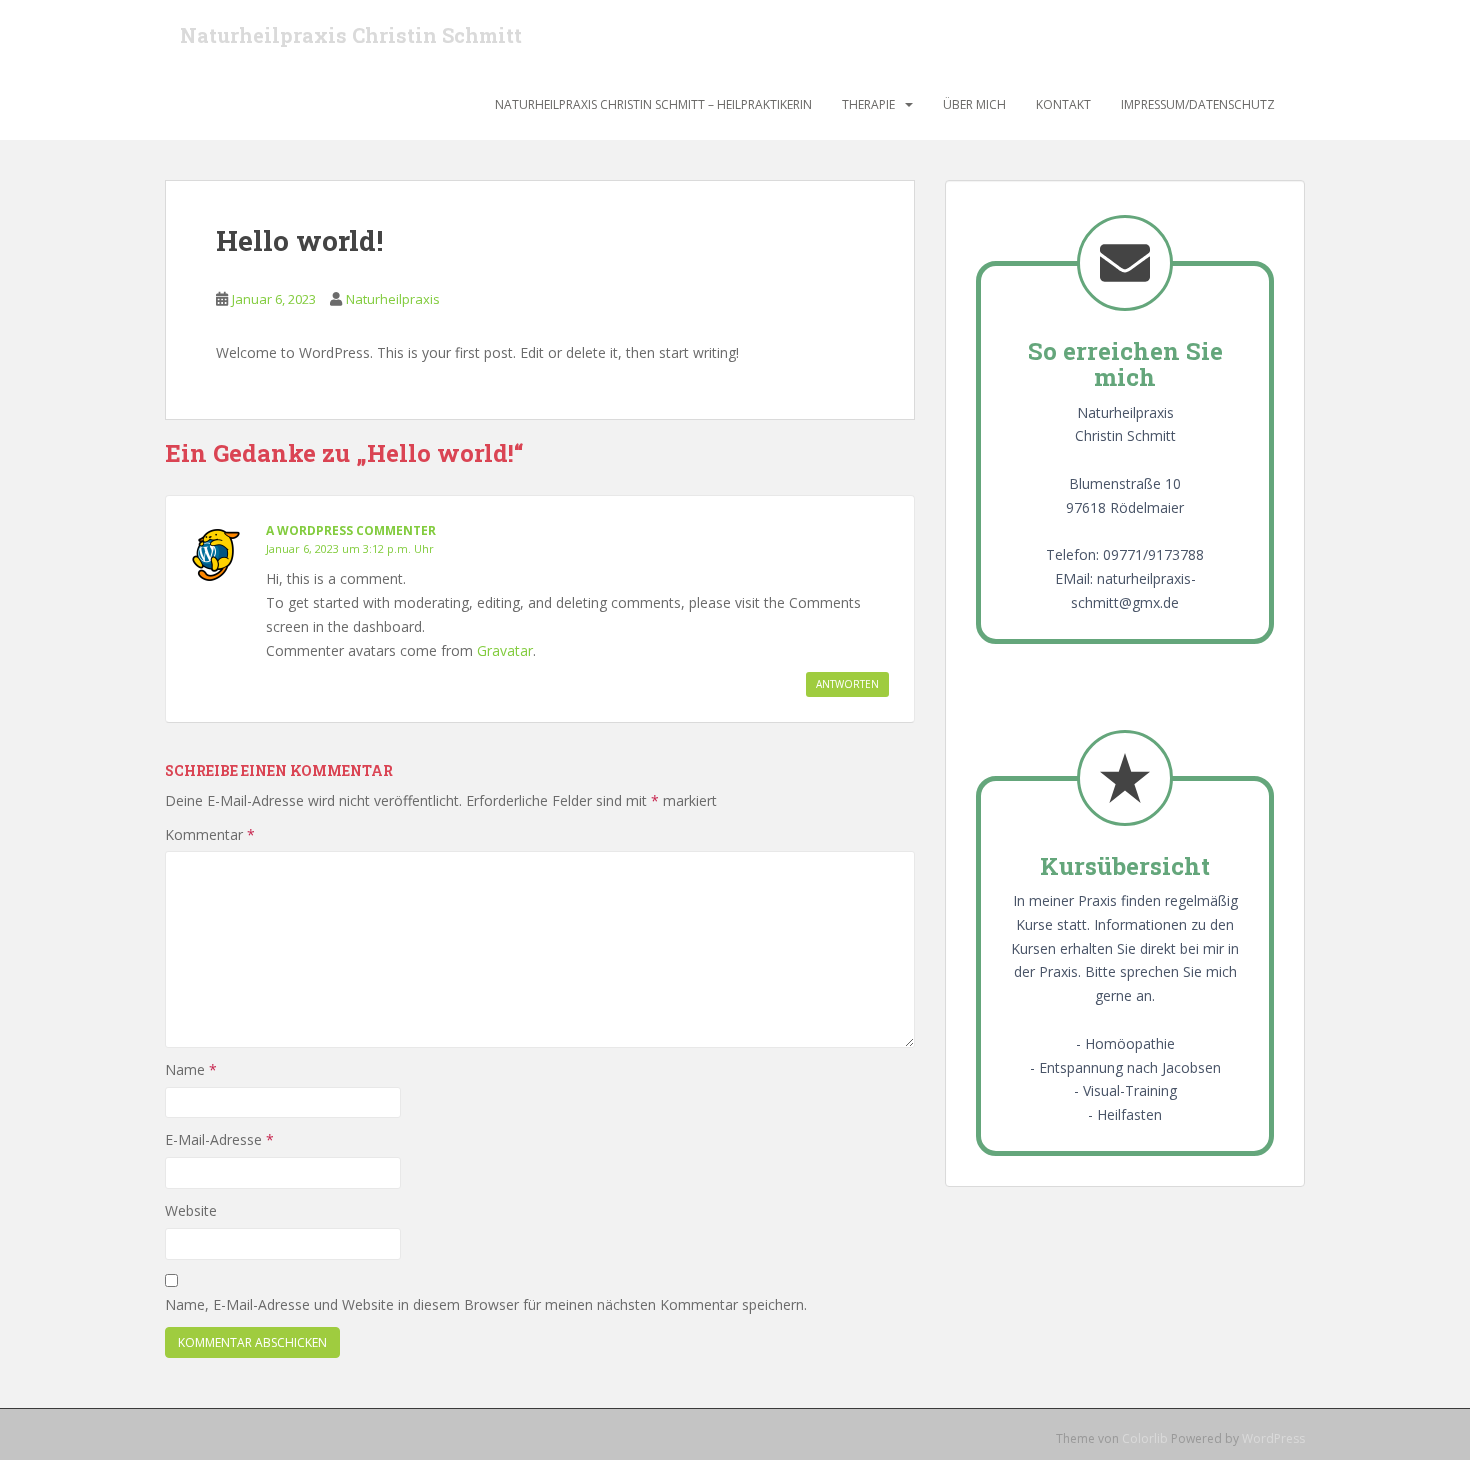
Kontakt (1063, 104)
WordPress (1273, 1438)
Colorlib (1145, 1438)
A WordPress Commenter (351, 530)
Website (191, 1210)
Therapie (868, 104)
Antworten (847, 684)
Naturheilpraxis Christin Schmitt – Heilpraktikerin (653, 104)
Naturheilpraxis (393, 299)
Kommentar (210, 834)
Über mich (974, 104)
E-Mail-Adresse (219, 1139)
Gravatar (505, 650)
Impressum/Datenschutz (1198, 104)
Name (191, 1069)
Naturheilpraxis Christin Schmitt (351, 35)
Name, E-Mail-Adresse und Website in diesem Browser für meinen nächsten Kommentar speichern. (486, 1304)
